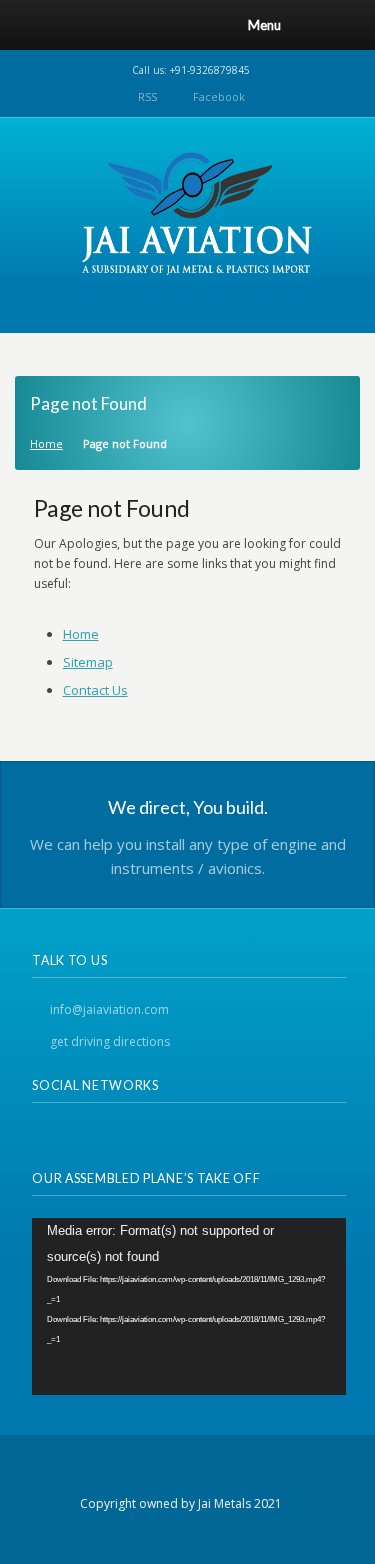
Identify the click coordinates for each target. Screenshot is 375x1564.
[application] (189, 1306)
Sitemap (88, 662)
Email (116, 1135)
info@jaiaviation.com (109, 1009)
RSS (147, 96)
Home (46, 443)
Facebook (219, 96)
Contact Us (95, 690)
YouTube (152, 1135)
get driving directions (110, 1041)
